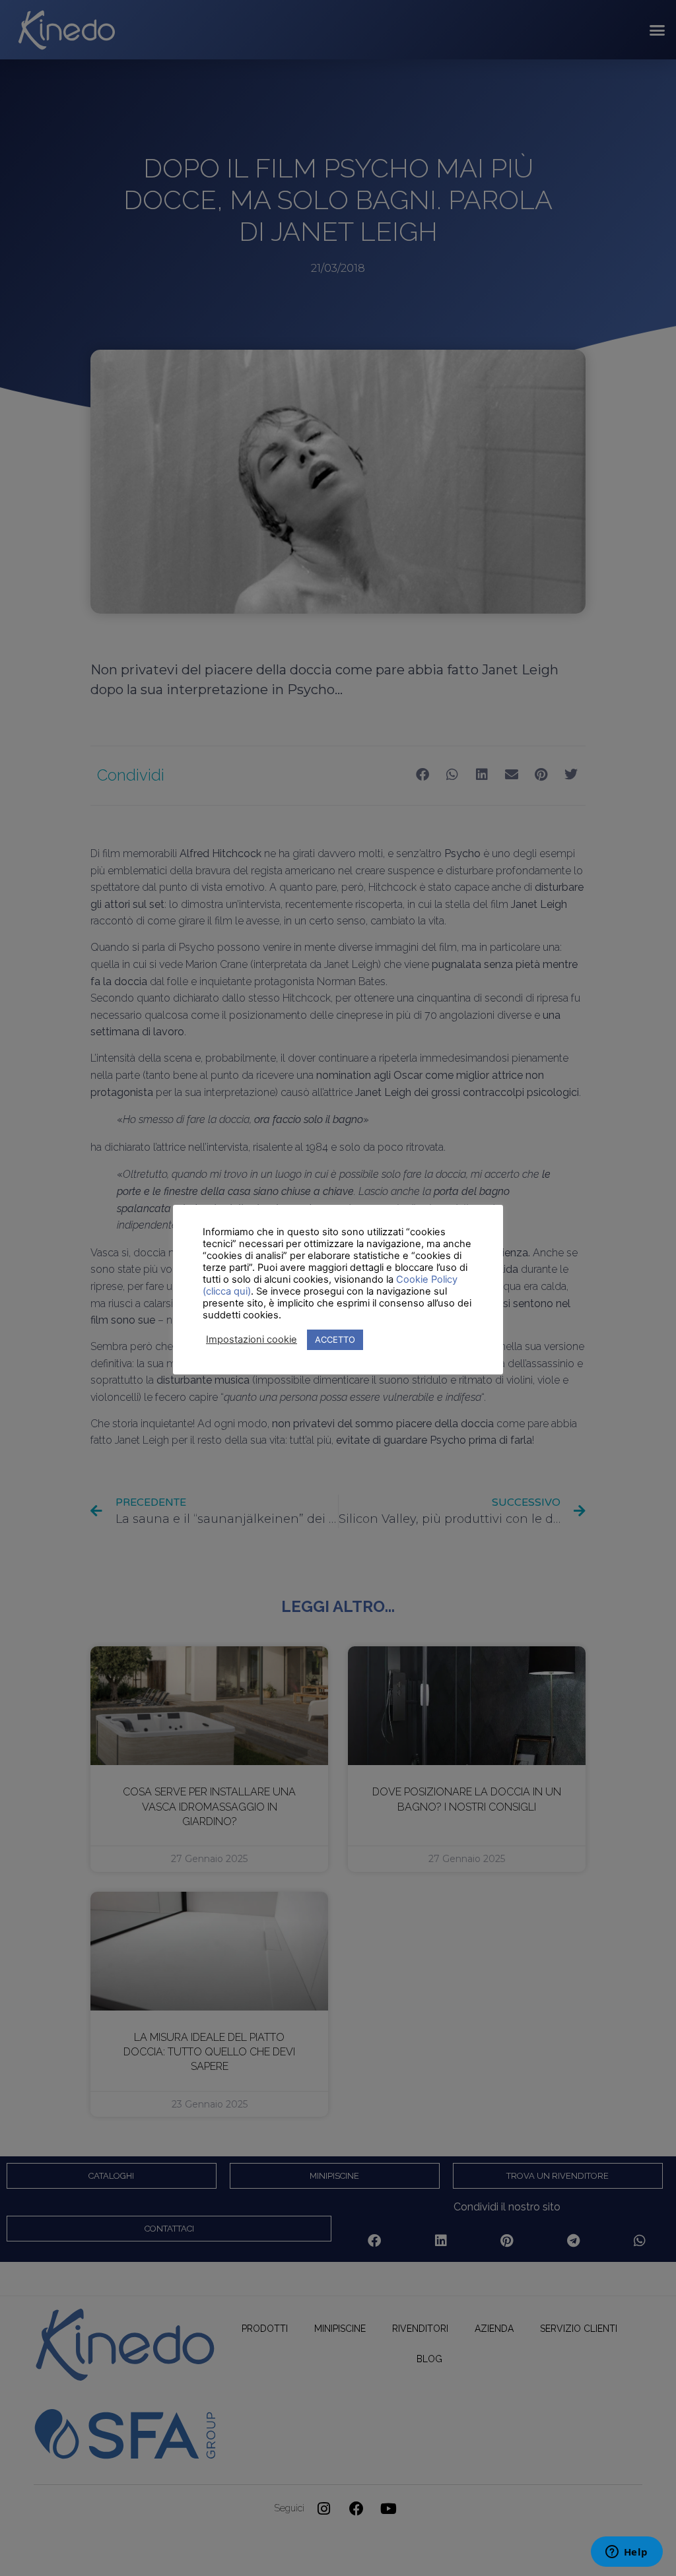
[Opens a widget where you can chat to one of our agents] (626, 2553)
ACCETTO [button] (335, 1339)
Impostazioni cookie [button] (252, 1339)
